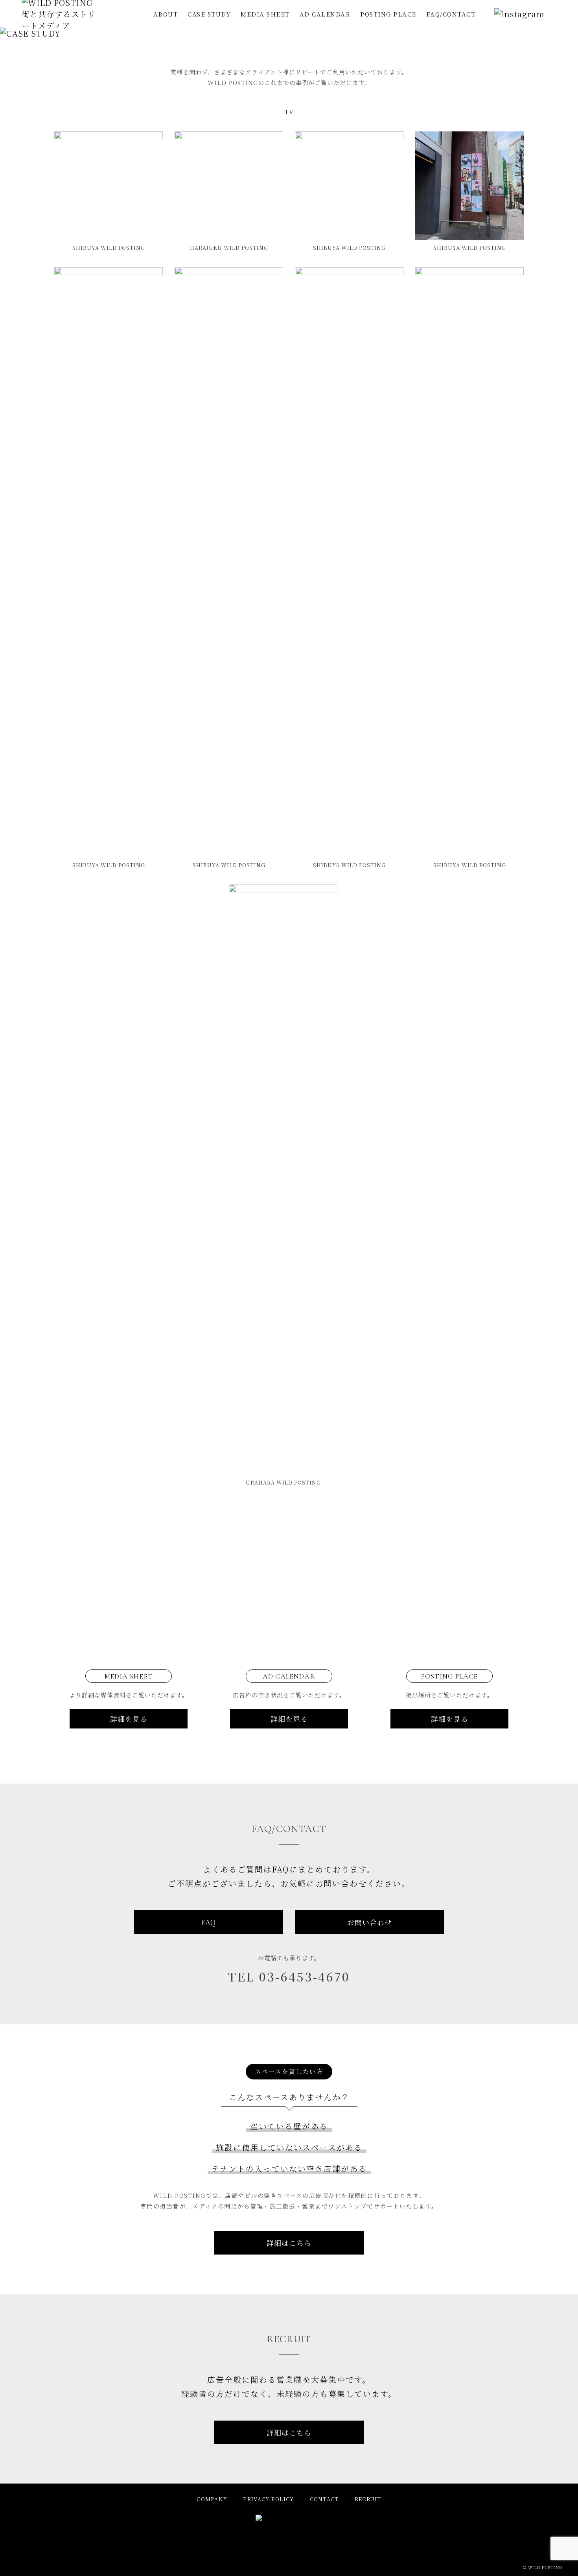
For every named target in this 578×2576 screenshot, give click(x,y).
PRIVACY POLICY (268, 2499)
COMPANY (212, 2499)
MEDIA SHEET (265, 14)
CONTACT (324, 2499)
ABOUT (166, 14)
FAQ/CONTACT (451, 14)
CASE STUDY (209, 14)
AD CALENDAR (325, 14)
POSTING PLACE (388, 14)
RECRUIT (368, 2499)
